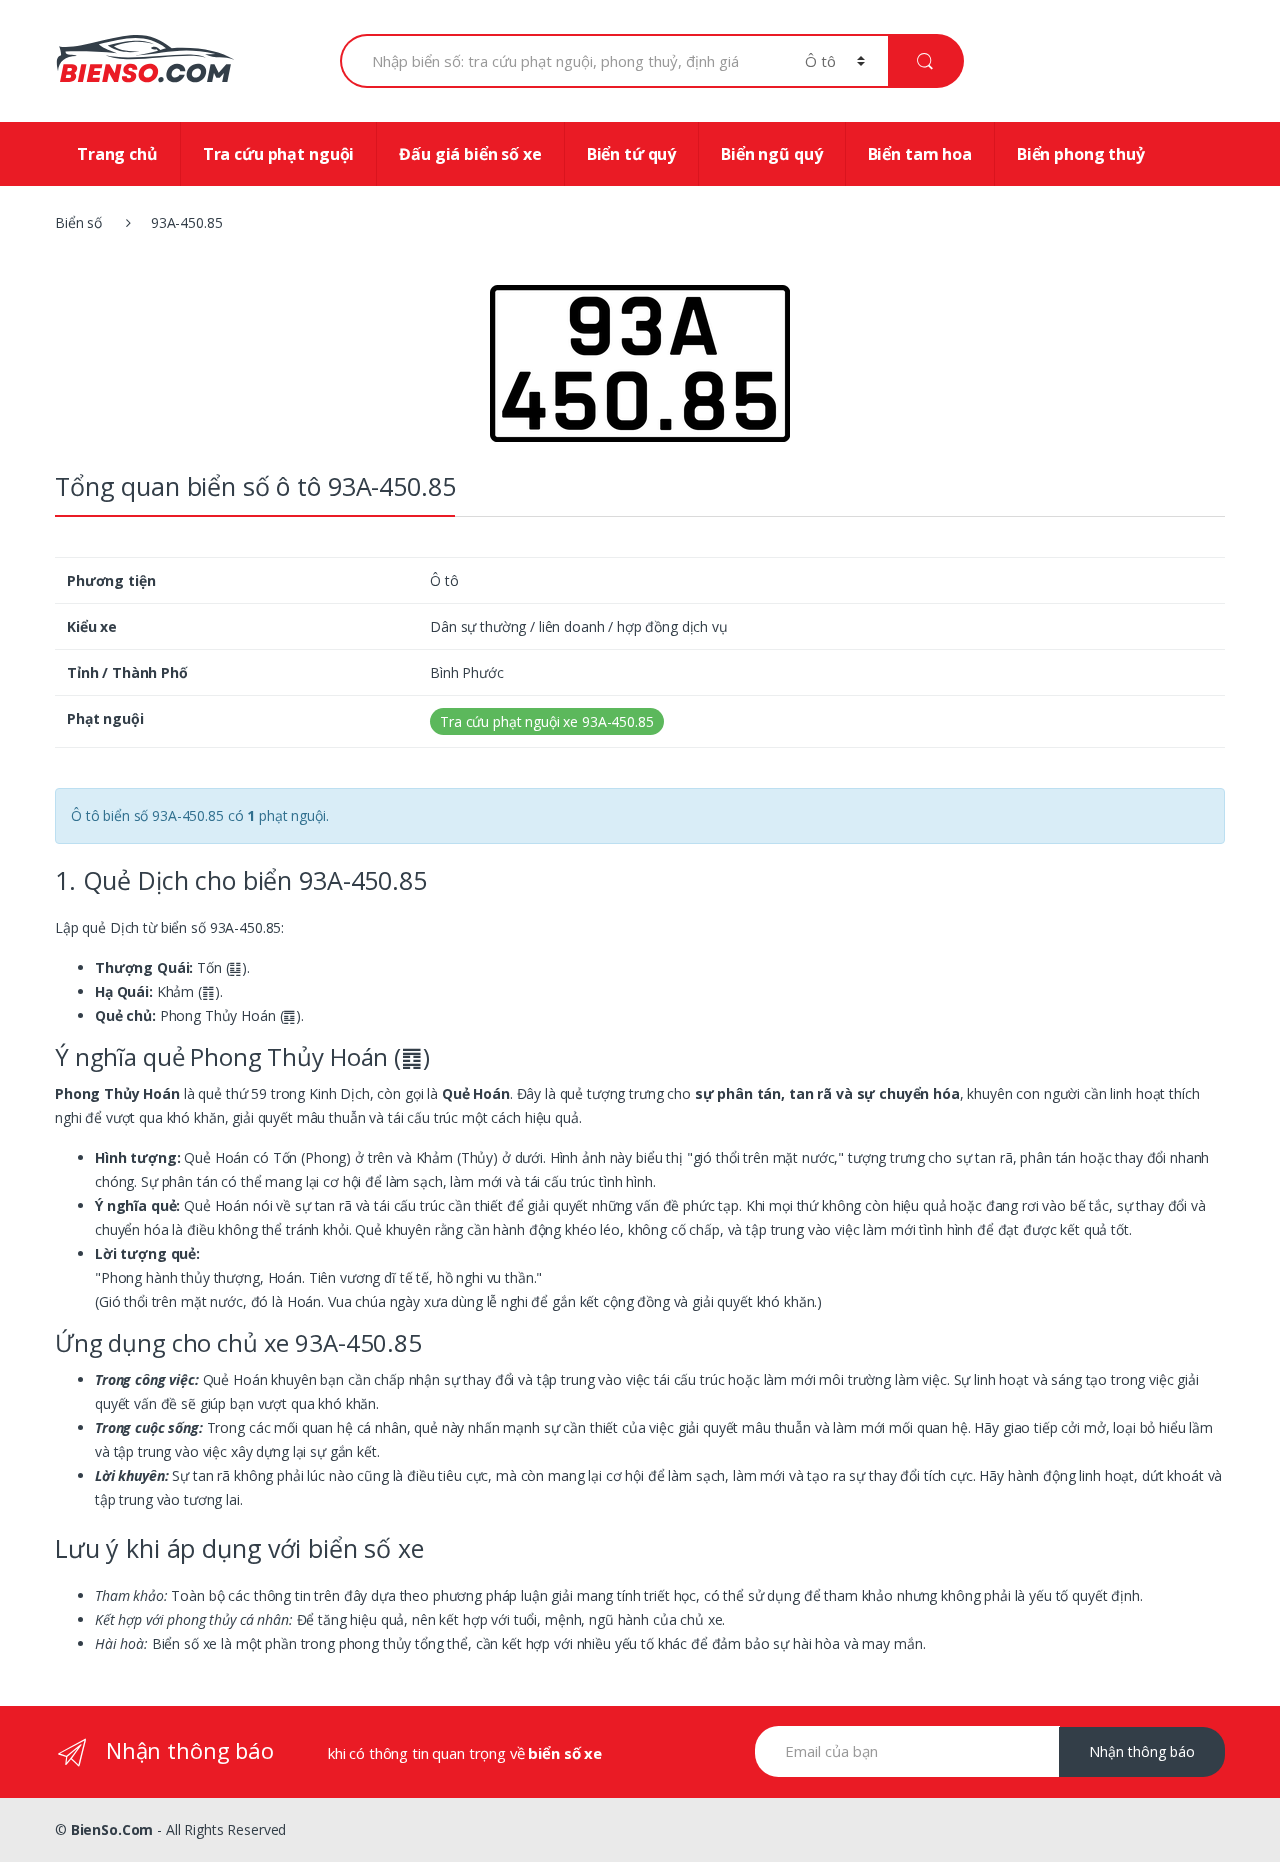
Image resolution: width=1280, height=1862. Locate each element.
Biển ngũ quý (771, 154)
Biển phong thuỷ (1081, 154)
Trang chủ (117, 154)
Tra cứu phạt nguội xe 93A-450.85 (547, 721)
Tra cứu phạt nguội (278, 154)
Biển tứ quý (631, 154)
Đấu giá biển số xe (470, 154)
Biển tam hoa (920, 154)
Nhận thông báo (1142, 1751)
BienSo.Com (112, 1829)
